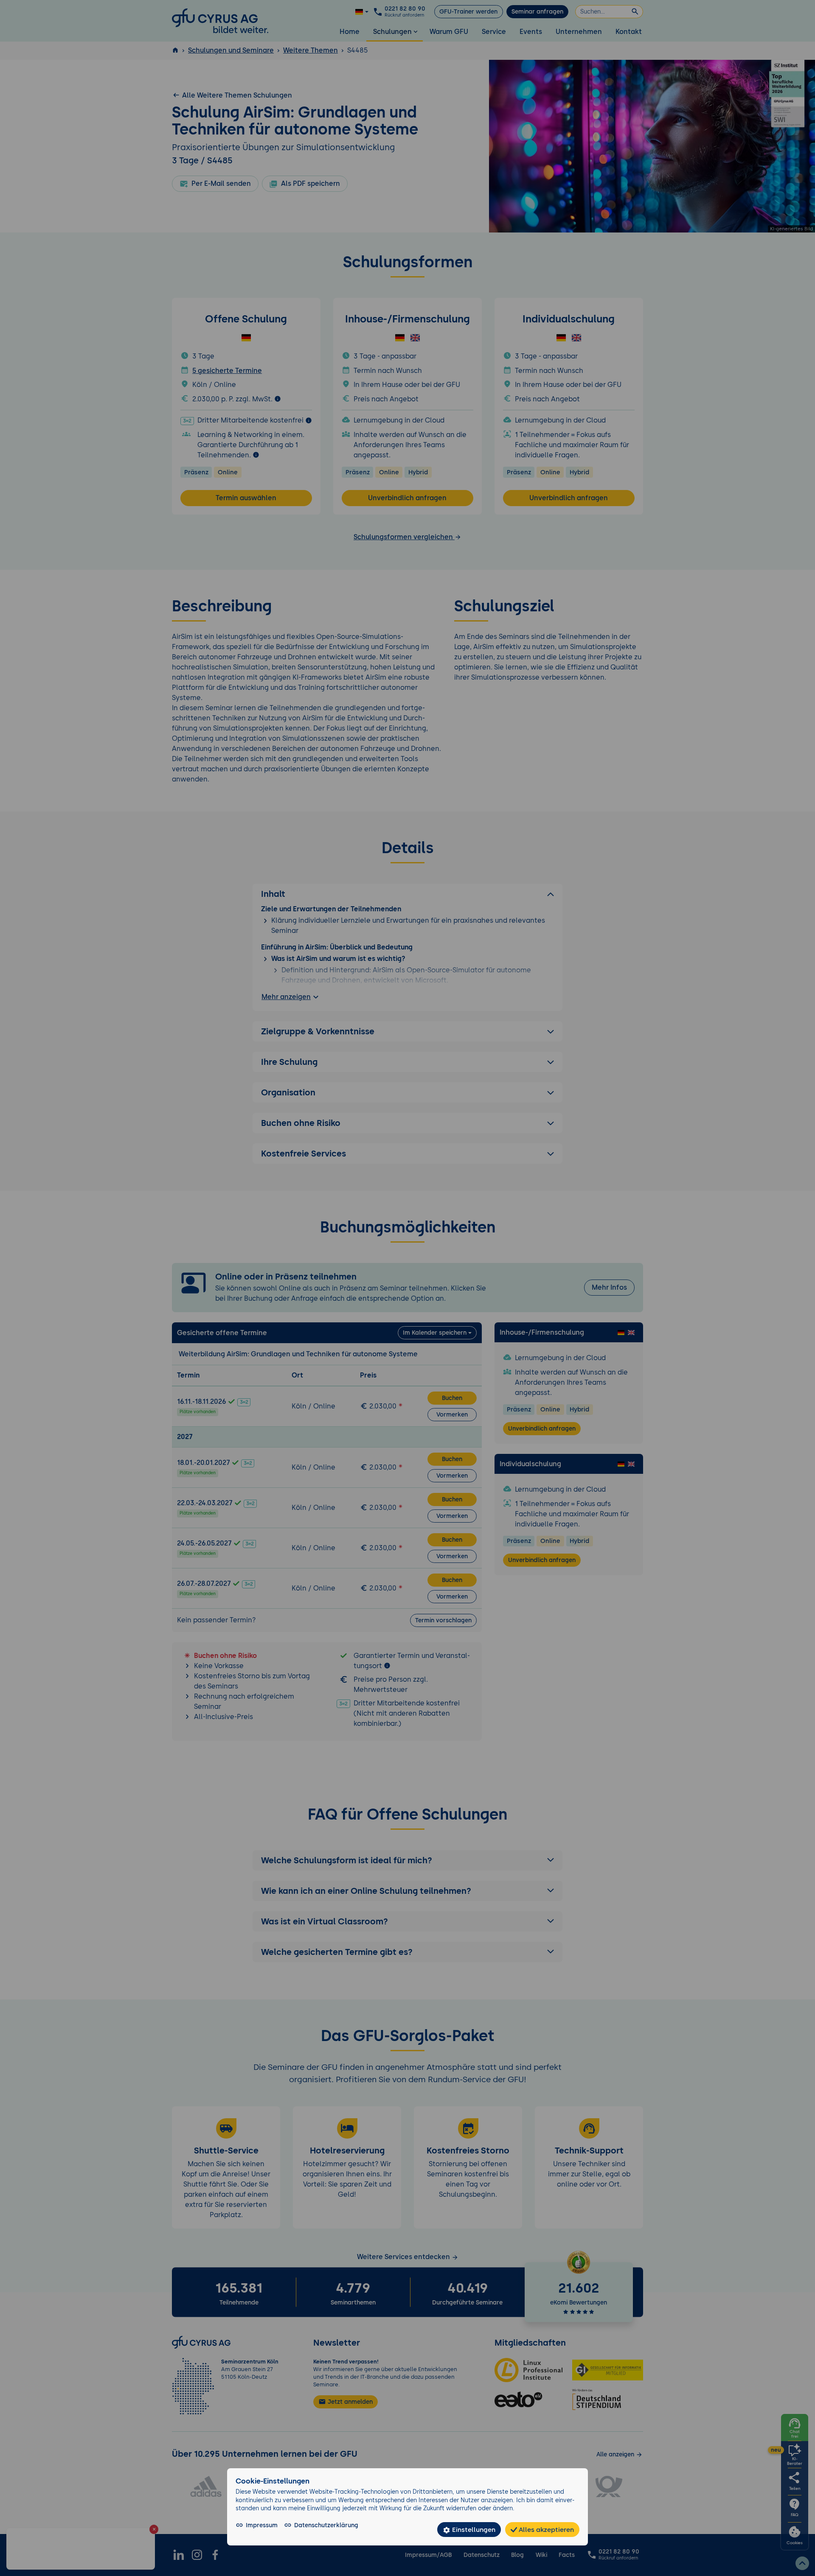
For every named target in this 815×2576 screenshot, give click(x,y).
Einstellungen (473, 2530)
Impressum (262, 2525)
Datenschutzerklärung (326, 2525)
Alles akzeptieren (545, 2530)
